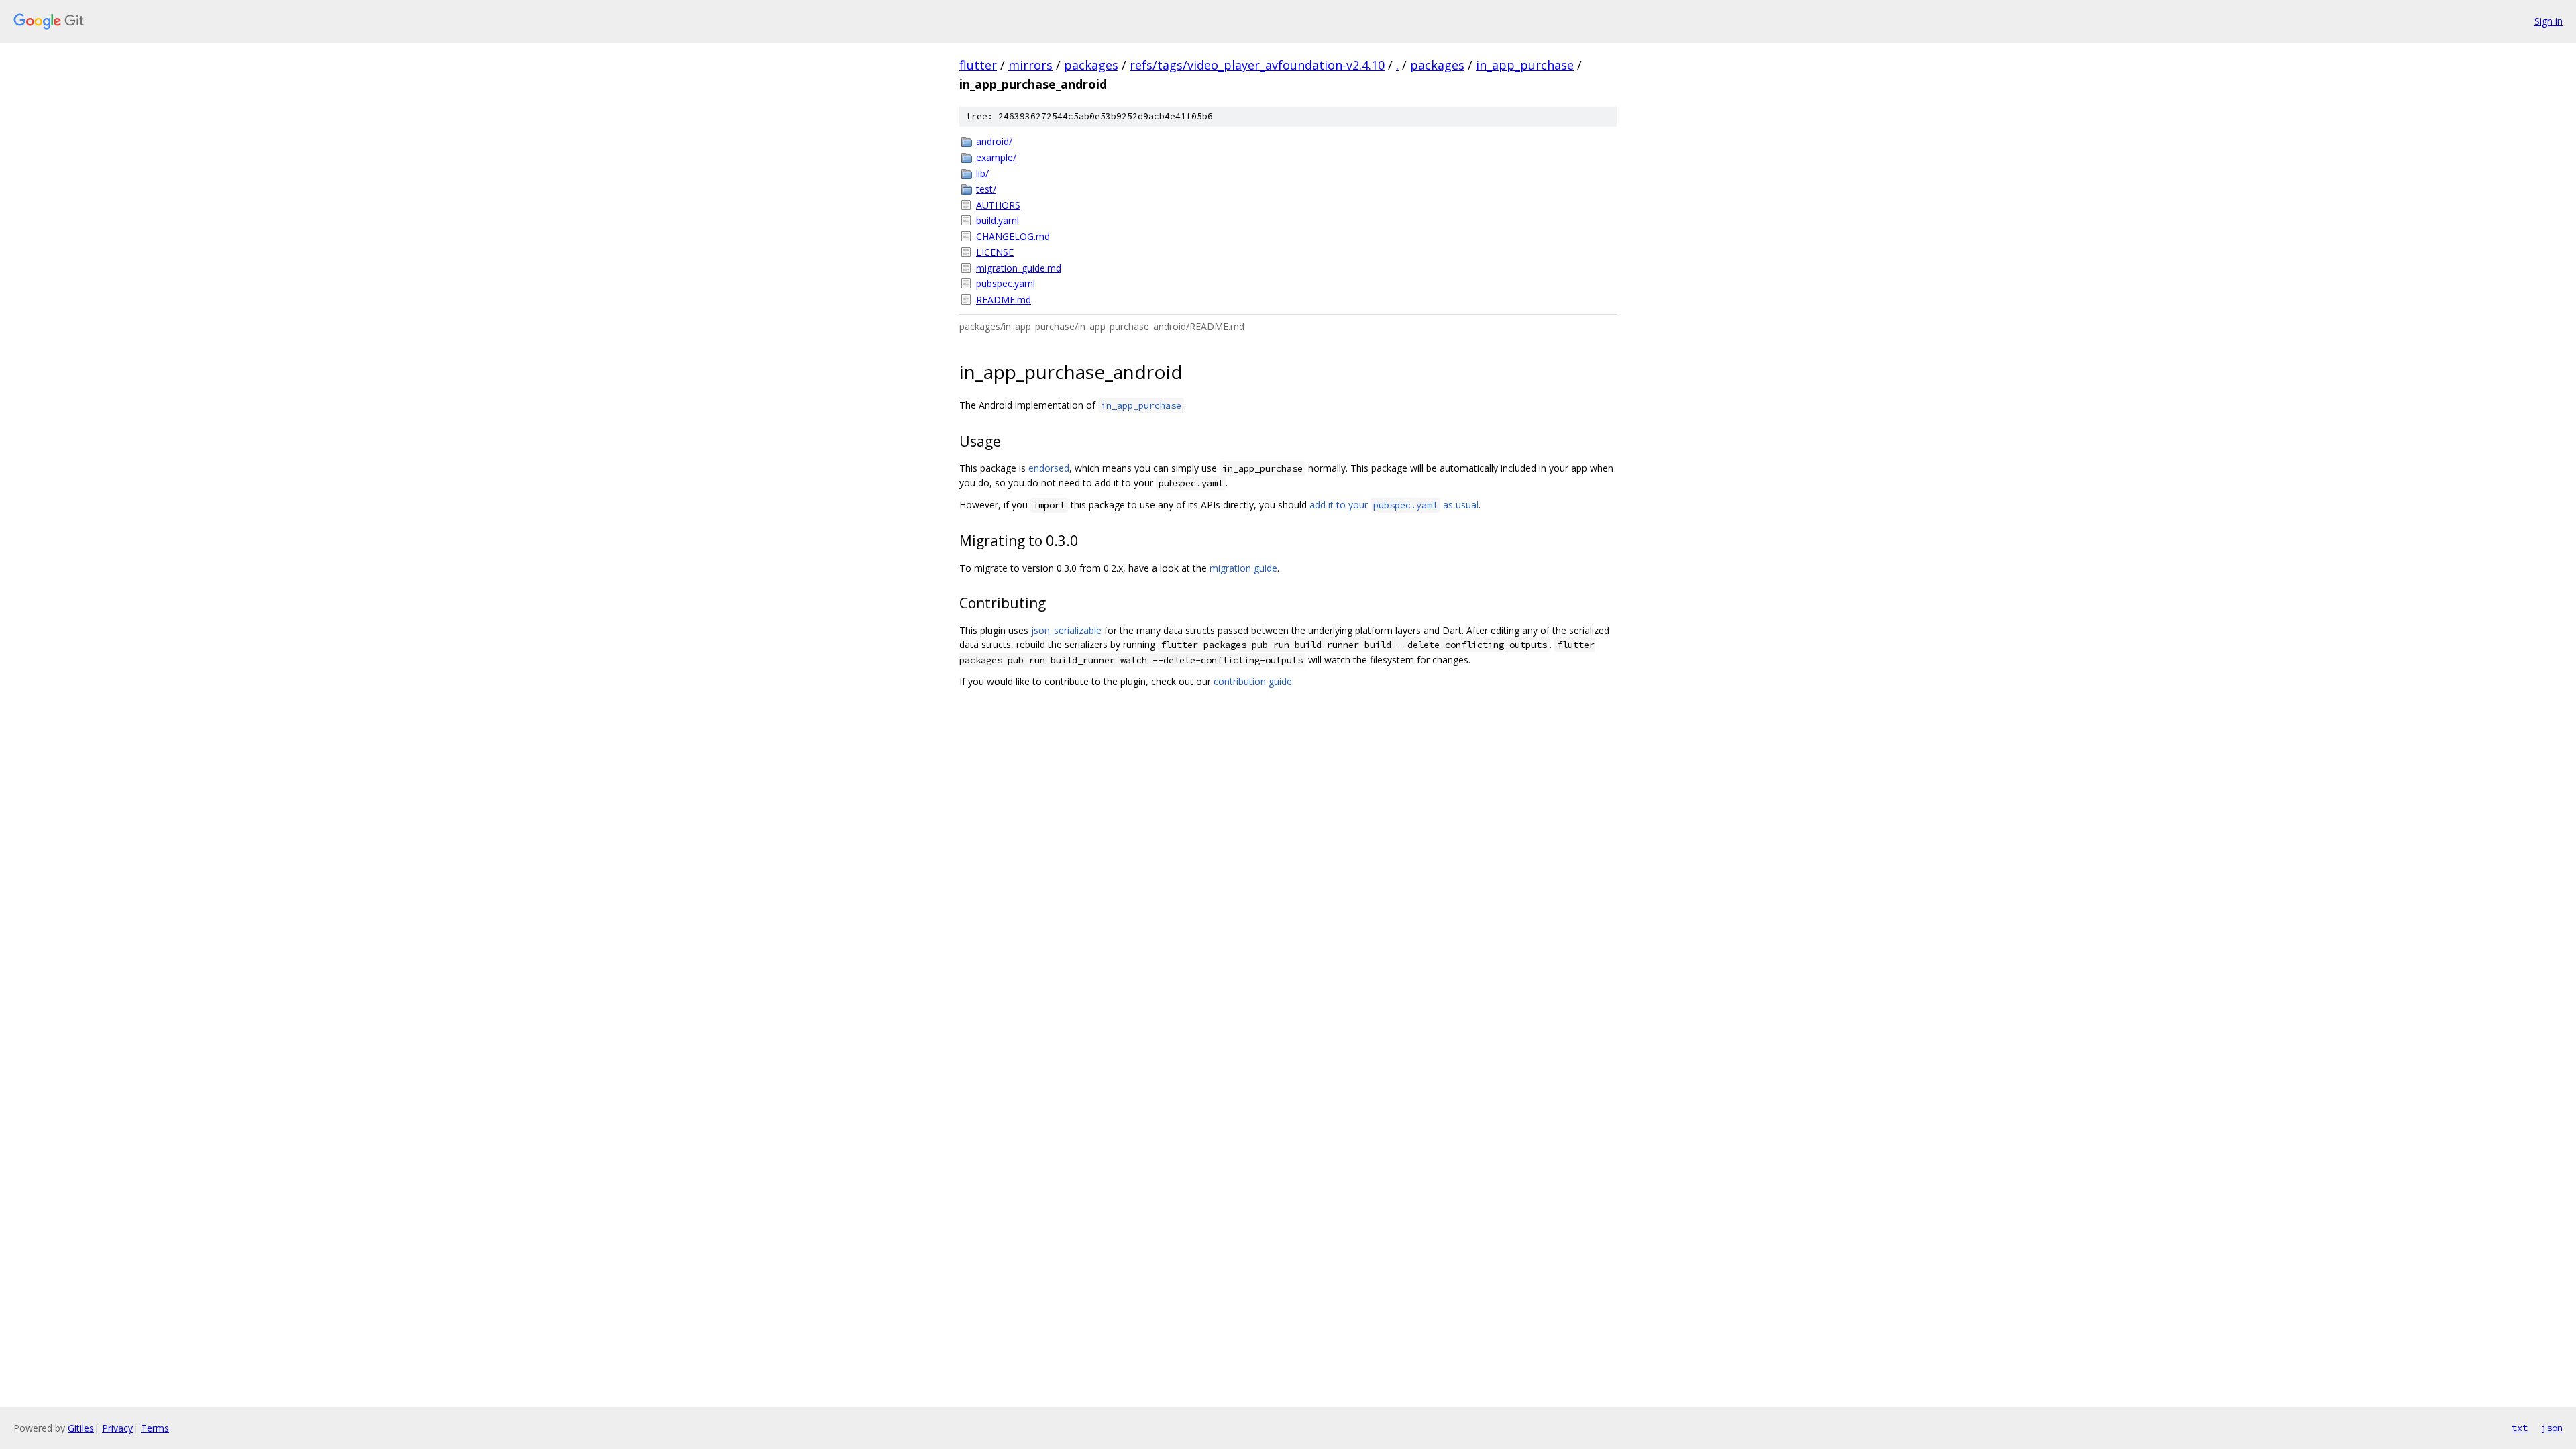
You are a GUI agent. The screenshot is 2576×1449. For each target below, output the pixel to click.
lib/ (982, 173)
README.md (1004, 300)
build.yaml (998, 220)
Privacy (117, 1428)
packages (1091, 65)
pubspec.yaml (1006, 283)
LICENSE (995, 252)
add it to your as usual (1394, 505)
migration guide (1243, 568)
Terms (155, 1428)
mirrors (1030, 65)
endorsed (1049, 468)
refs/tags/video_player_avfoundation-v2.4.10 (1257, 65)
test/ (986, 189)
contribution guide (1253, 681)
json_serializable (1066, 630)
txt (2520, 1428)
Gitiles (81, 1428)
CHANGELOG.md (1013, 236)
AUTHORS (998, 205)
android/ (994, 141)
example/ (996, 157)
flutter (978, 65)
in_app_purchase (1525, 65)
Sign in (2548, 21)
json (2552, 1428)
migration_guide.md (1019, 268)
